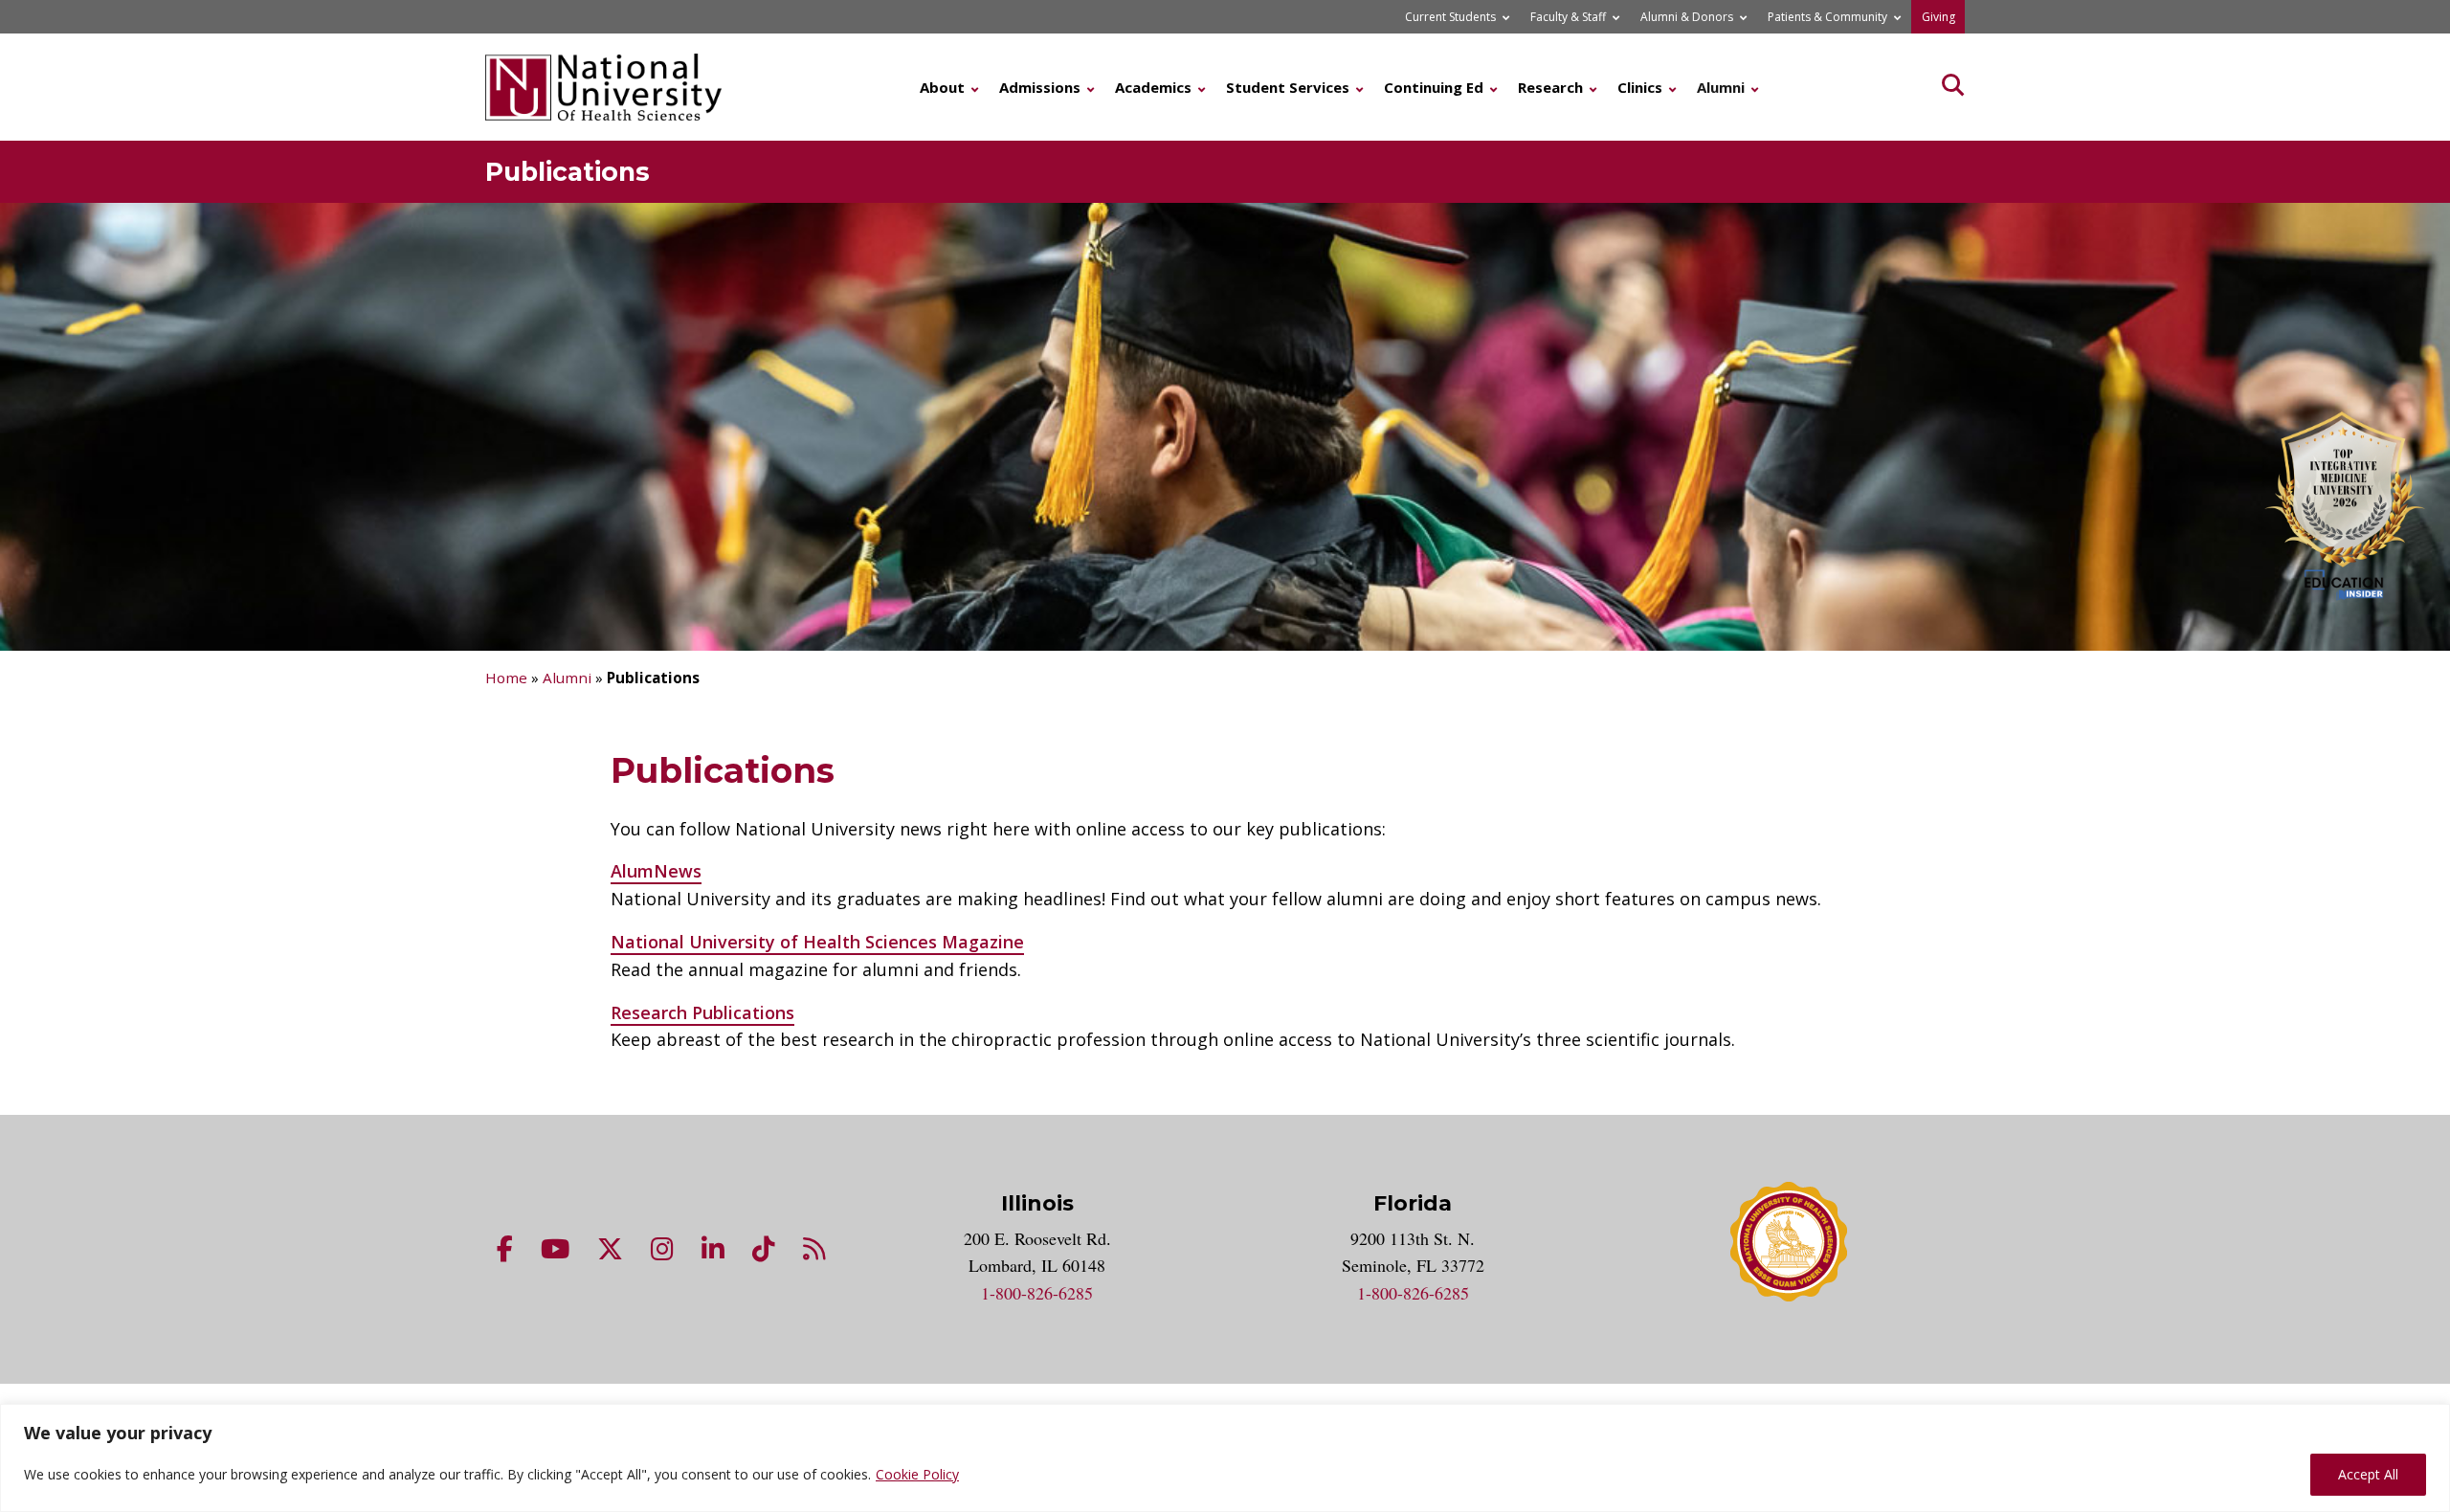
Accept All (2368, 1474)
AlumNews (656, 871)
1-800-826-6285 (1037, 1293)
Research (1550, 87)
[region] (1225, 1458)
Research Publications (702, 1012)
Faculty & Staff (1568, 17)
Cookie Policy (917, 1474)
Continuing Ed (1434, 87)
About (942, 87)
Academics (1153, 87)
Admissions (1040, 87)
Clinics (1640, 87)
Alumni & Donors (1687, 17)
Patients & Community (1827, 17)
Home (506, 678)
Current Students (1450, 17)
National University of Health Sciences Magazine (817, 942)
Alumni (1721, 87)
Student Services (1288, 87)
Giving (1938, 17)
